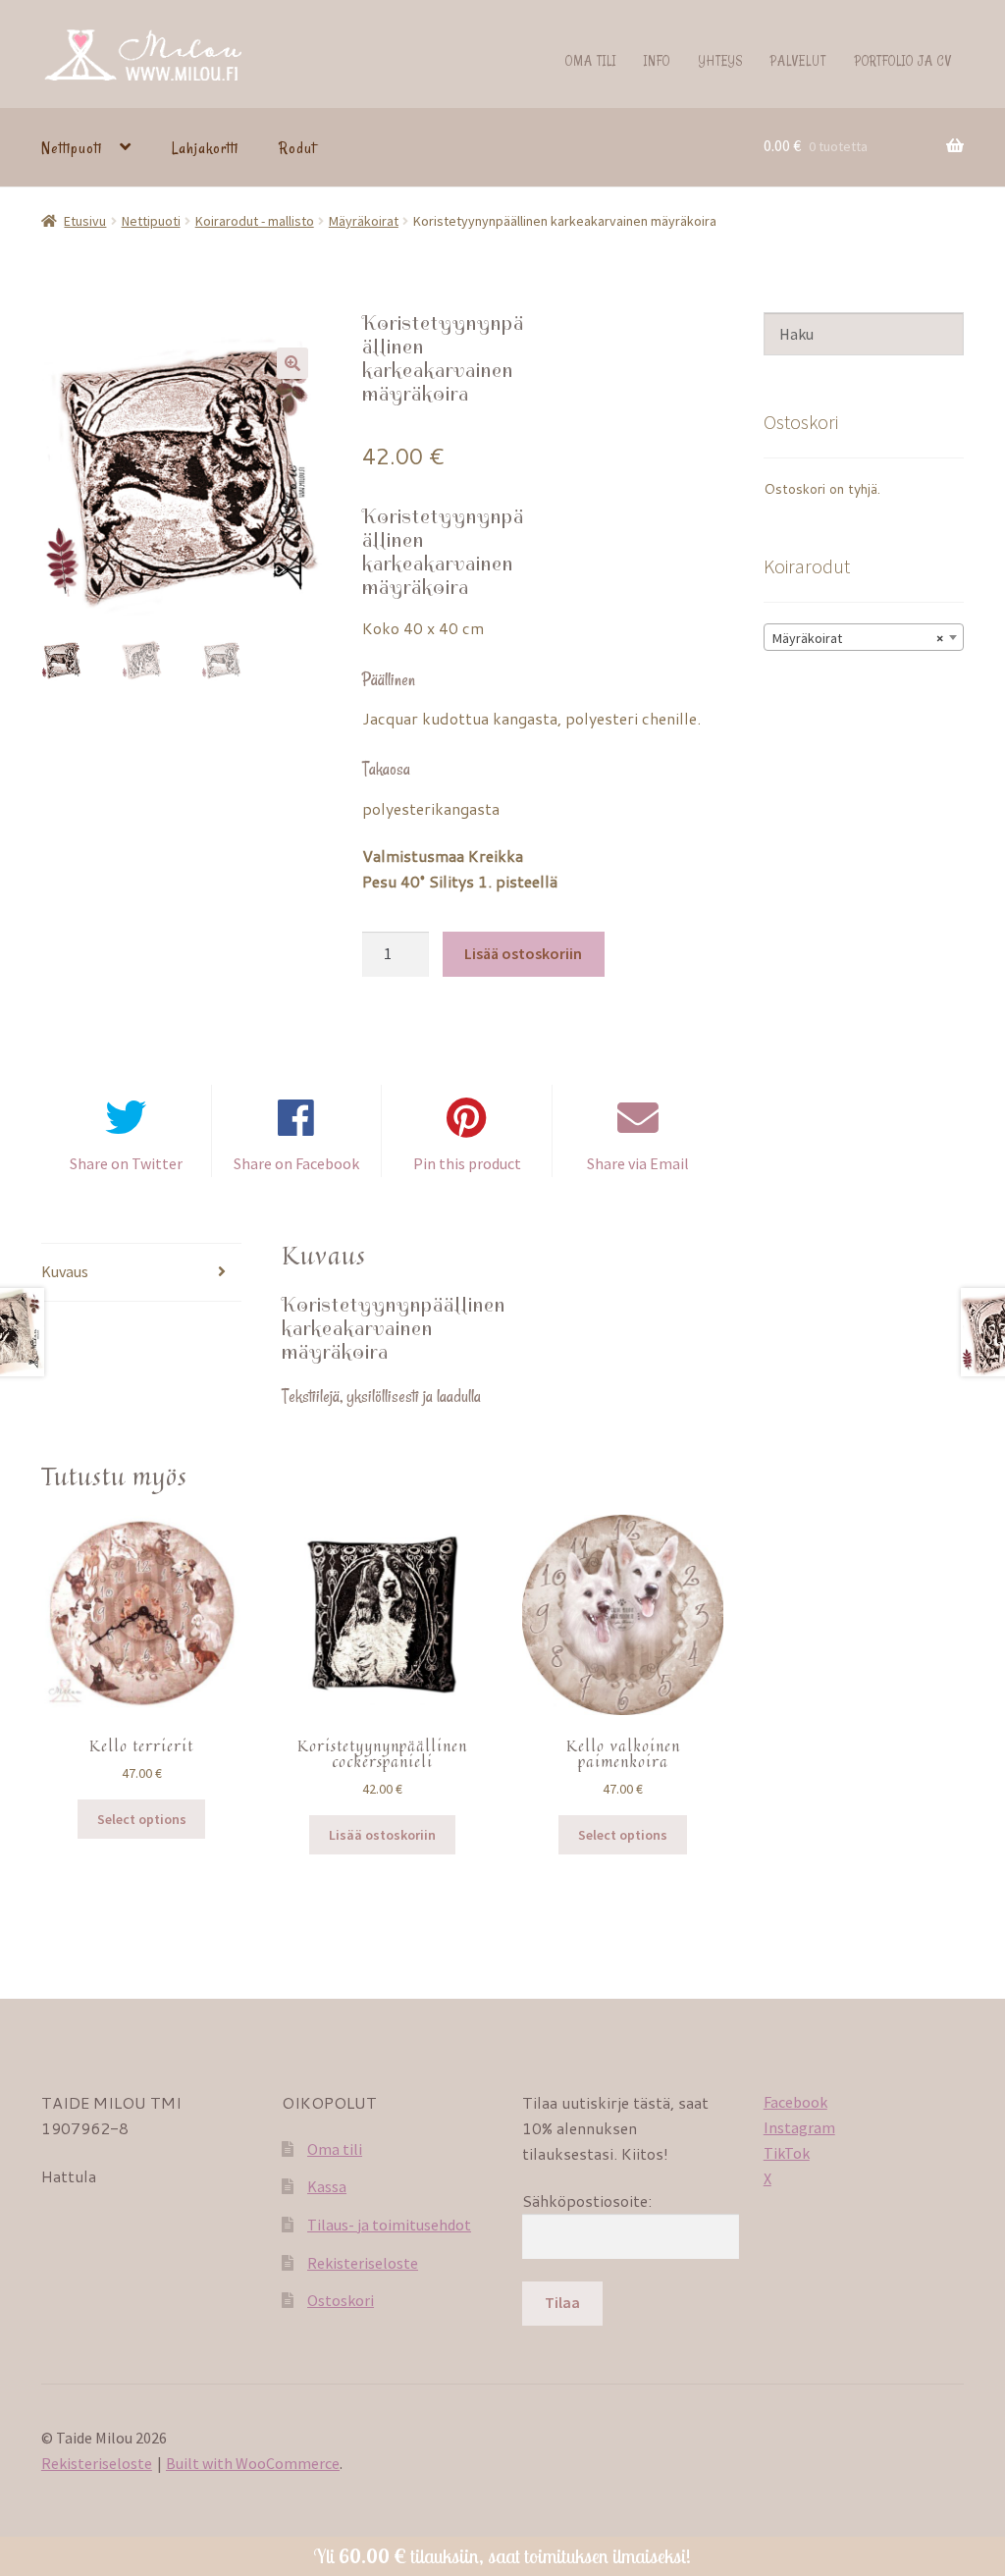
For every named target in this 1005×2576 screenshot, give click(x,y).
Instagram (799, 2127)
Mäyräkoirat (364, 221)
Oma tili (591, 60)
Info (657, 60)
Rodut (297, 148)
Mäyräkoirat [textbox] (858, 638)
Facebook (795, 2102)
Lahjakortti (205, 148)
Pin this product (467, 1163)
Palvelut (798, 60)
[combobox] (864, 637)
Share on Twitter (126, 1163)
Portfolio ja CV (903, 60)
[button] (292, 363)
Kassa (327, 2186)
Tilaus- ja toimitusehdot (389, 2225)
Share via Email (638, 1163)
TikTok (787, 2153)
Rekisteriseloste (363, 2263)
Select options (142, 1819)
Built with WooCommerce (253, 2463)
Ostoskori (341, 2300)
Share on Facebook (296, 1163)
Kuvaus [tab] (65, 1271)
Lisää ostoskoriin (523, 953)
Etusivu (85, 221)
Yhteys (721, 60)
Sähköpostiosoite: (587, 2200)
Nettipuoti (72, 148)
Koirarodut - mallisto (255, 221)
